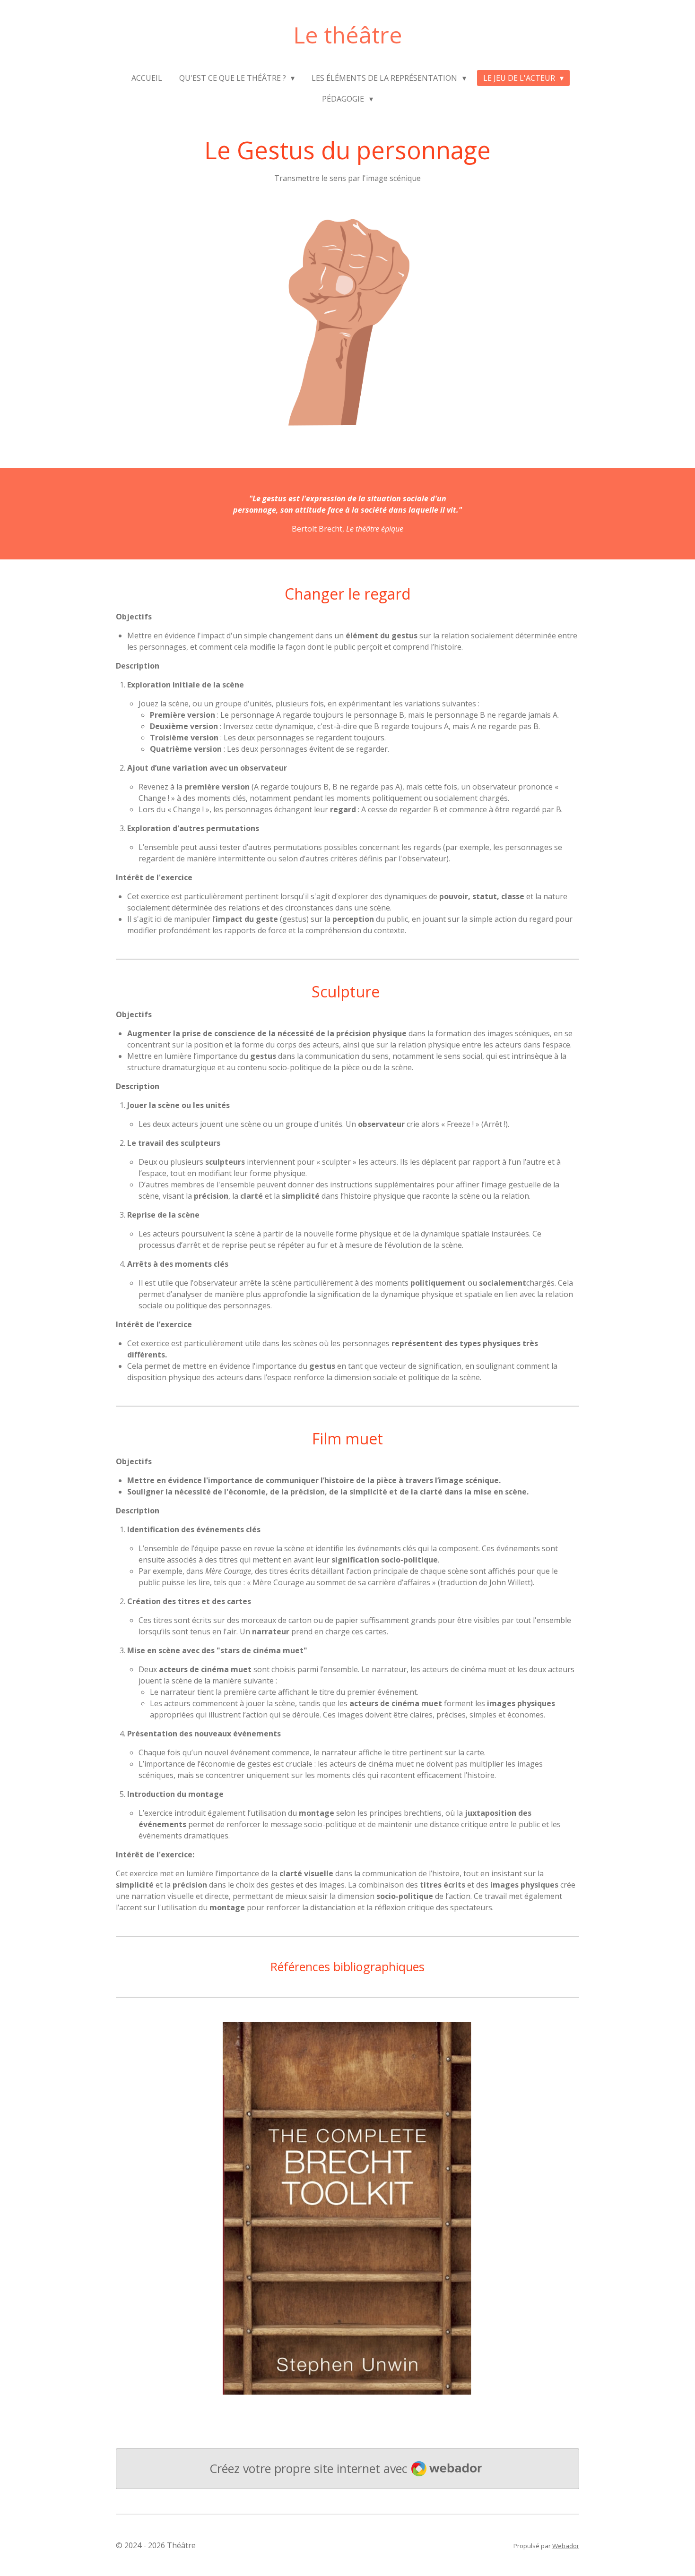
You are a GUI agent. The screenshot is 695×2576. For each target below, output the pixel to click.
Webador (566, 2546)
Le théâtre (348, 35)
